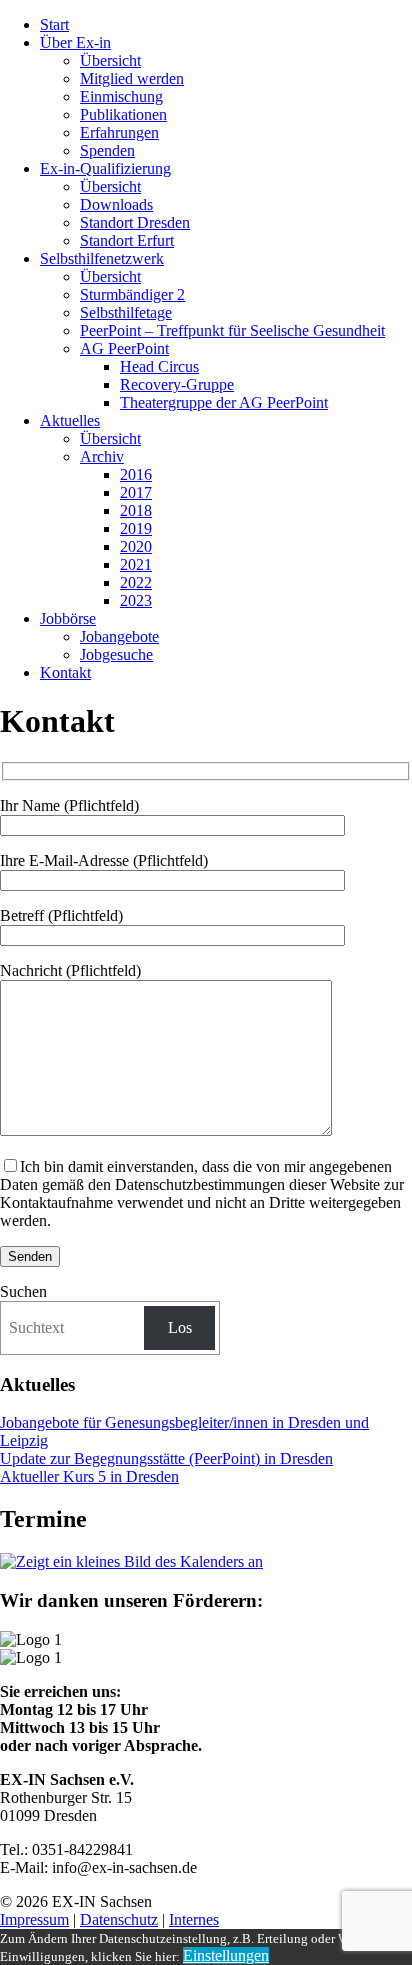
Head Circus (159, 366)
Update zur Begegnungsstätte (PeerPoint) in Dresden (166, 1458)
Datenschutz (119, 1919)
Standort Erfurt (127, 240)
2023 (136, 600)
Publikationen (123, 114)
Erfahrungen (119, 132)
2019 (136, 528)
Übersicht (110, 60)
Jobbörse (68, 618)
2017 (136, 492)
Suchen (23, 1291)
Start (54, 24)
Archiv (102, 456)
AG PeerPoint (124, 348)
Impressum (34, 1919)
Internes (194, 1919)
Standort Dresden (135, 222)
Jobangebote (119, 636)
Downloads (116, 204)
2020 (136, 546)
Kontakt (65, 672)
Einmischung (121, 96)
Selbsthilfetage (126, 312)
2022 (136, 582)
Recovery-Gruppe (177, 384)
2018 (136, 510)
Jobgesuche (116, 654)
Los (180, 1327)
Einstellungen (226, 1955)
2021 (136, 564)
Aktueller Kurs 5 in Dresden (89, 1476)
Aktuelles (70, 420)
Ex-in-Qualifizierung (105, 168)
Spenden (107, 150)
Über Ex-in (75, 42)
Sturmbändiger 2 (132, 294)
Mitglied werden (132, 78)
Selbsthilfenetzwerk (102, 258)
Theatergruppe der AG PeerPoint (224, 402)
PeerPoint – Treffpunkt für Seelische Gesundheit (232, 330)
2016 (136, 474)
